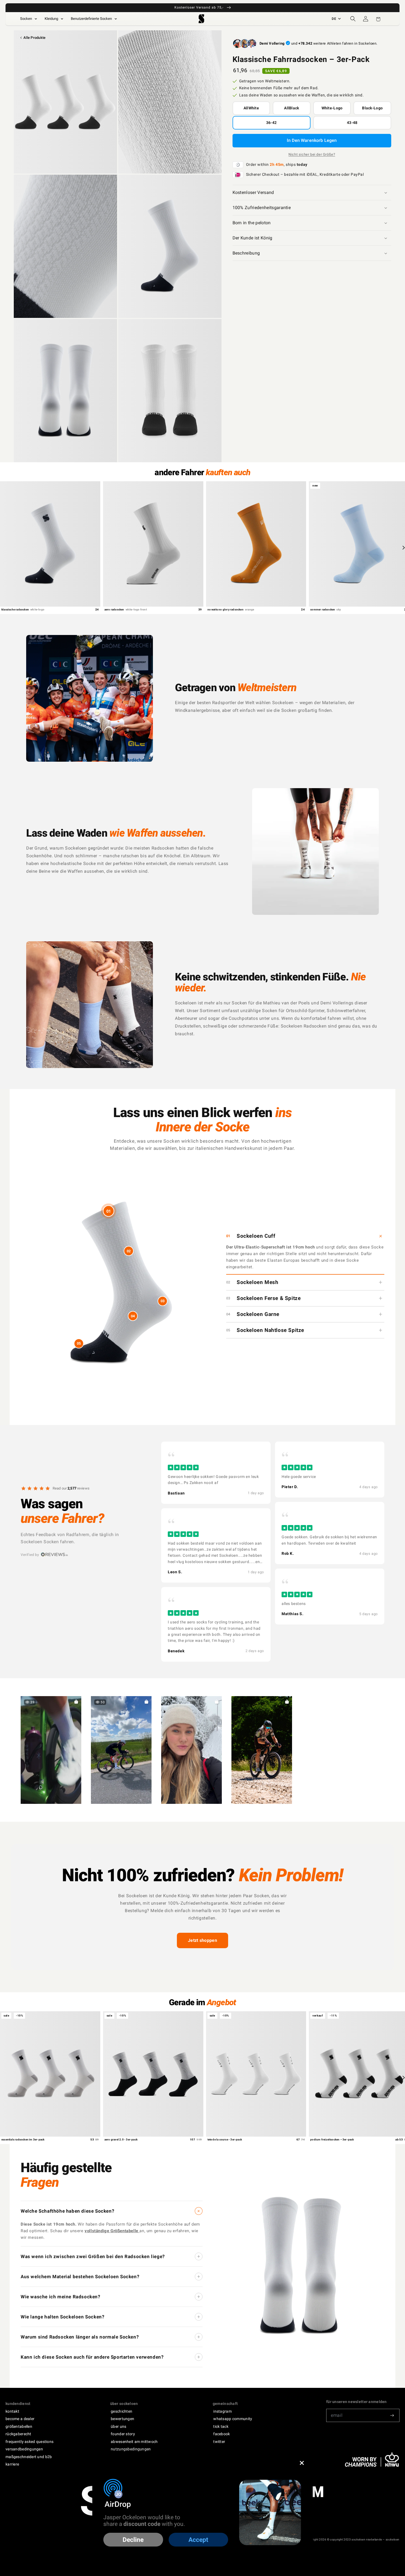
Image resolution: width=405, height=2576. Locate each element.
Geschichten (121, 2411)
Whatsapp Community (233, 2419)
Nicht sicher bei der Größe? (312, 154)
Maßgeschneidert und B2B (29, 2457)
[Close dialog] (302, 2463)
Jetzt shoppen (202, 1940)
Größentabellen (19, 2426)
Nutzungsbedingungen (131, 2449)
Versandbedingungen (24, 2449)
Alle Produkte (34, 38)
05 (79, 1343)
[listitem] (216, 1473)
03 (163, 1301)
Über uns (118, 2426)
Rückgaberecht (18, 2434)
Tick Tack (221, 2426)
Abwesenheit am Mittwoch (134, 2442)
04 (133, 1316)
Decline (133, 2540)
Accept (198, 2540)
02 (129, 1251)
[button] (353, 19)
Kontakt (12, 2411)
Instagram (222, 2411)
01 (109, 1211)
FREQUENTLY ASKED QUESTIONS (29, 2442)
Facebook (222, 2434)
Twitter (219, 2442)
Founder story (123, 2434)
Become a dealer (20, 2419)
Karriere (12, 2464)
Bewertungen (122, 2419)
